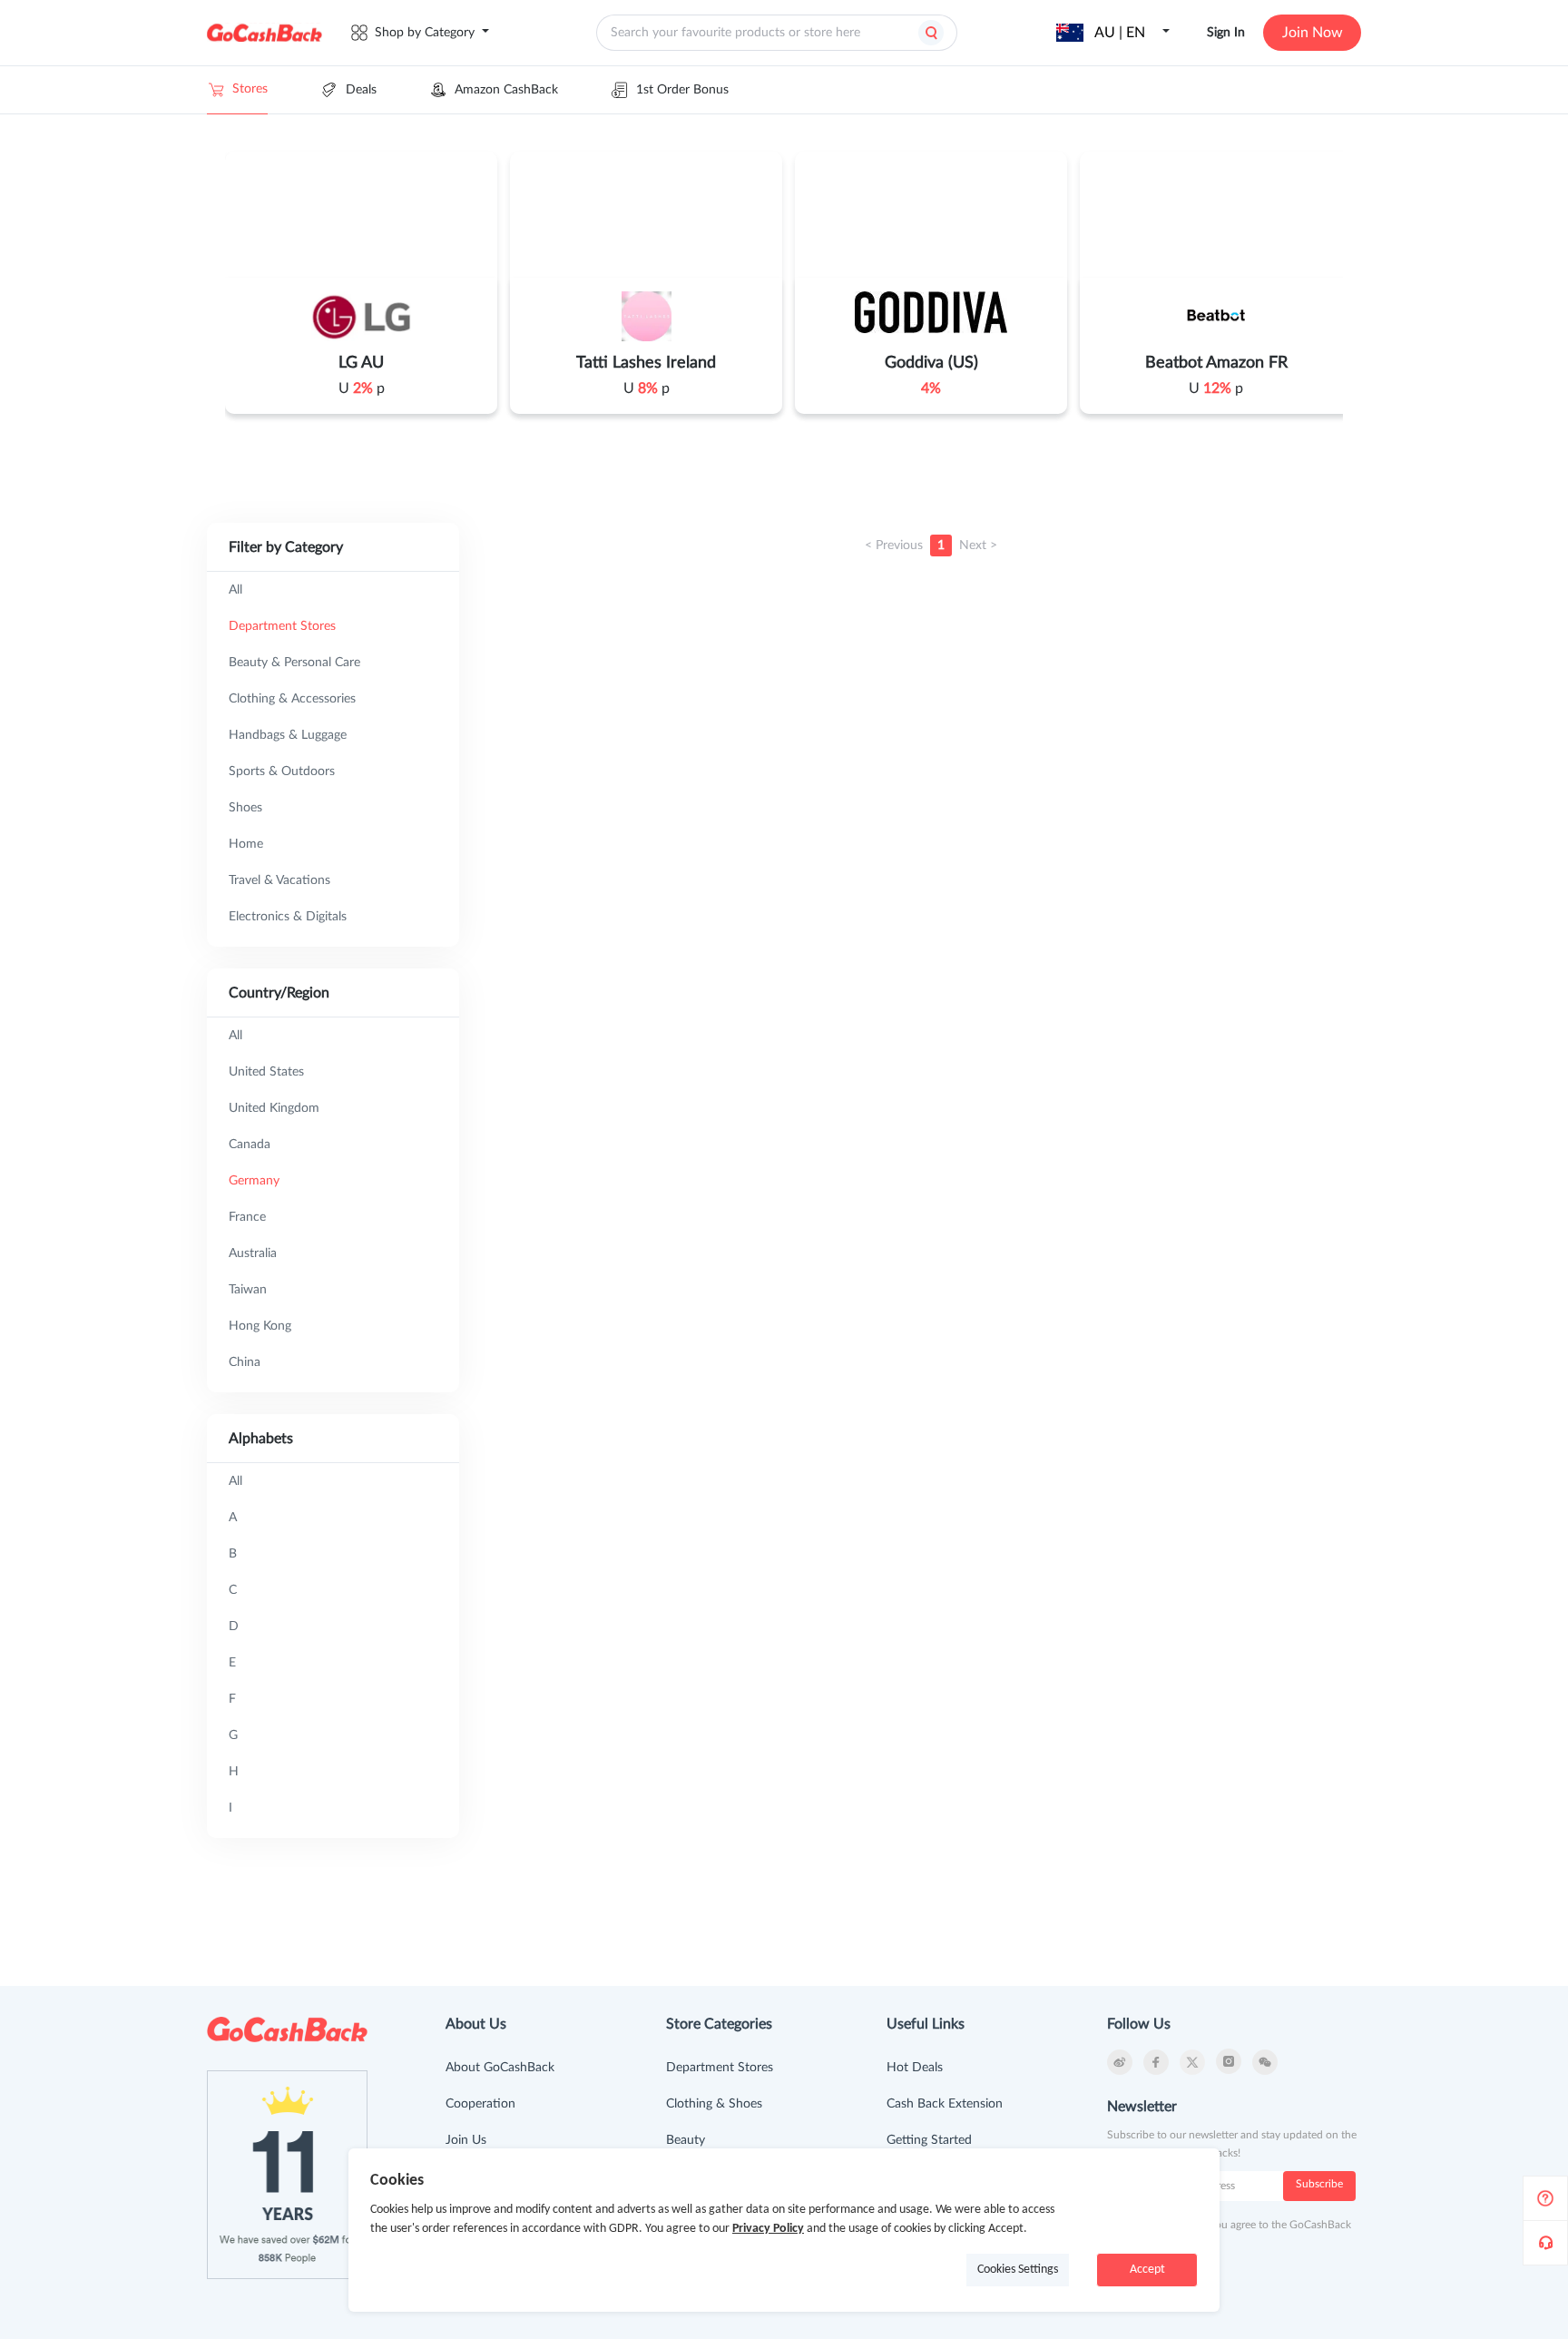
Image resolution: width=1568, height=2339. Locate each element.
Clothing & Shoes (714, 2104)
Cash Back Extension (945, 2104)
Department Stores (720, 2068)
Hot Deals (915, 2068)
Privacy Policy (768, 2229)
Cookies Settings (1018, 2270)
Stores (250, 89)
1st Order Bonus (682, 90)
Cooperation (480, 2104)
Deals (361, 90)
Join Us (466, 2140)
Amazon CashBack (506, 90)
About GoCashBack (500, 2068)
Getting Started (929, 2140)
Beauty (686, 2140)
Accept (1147, 2270)
